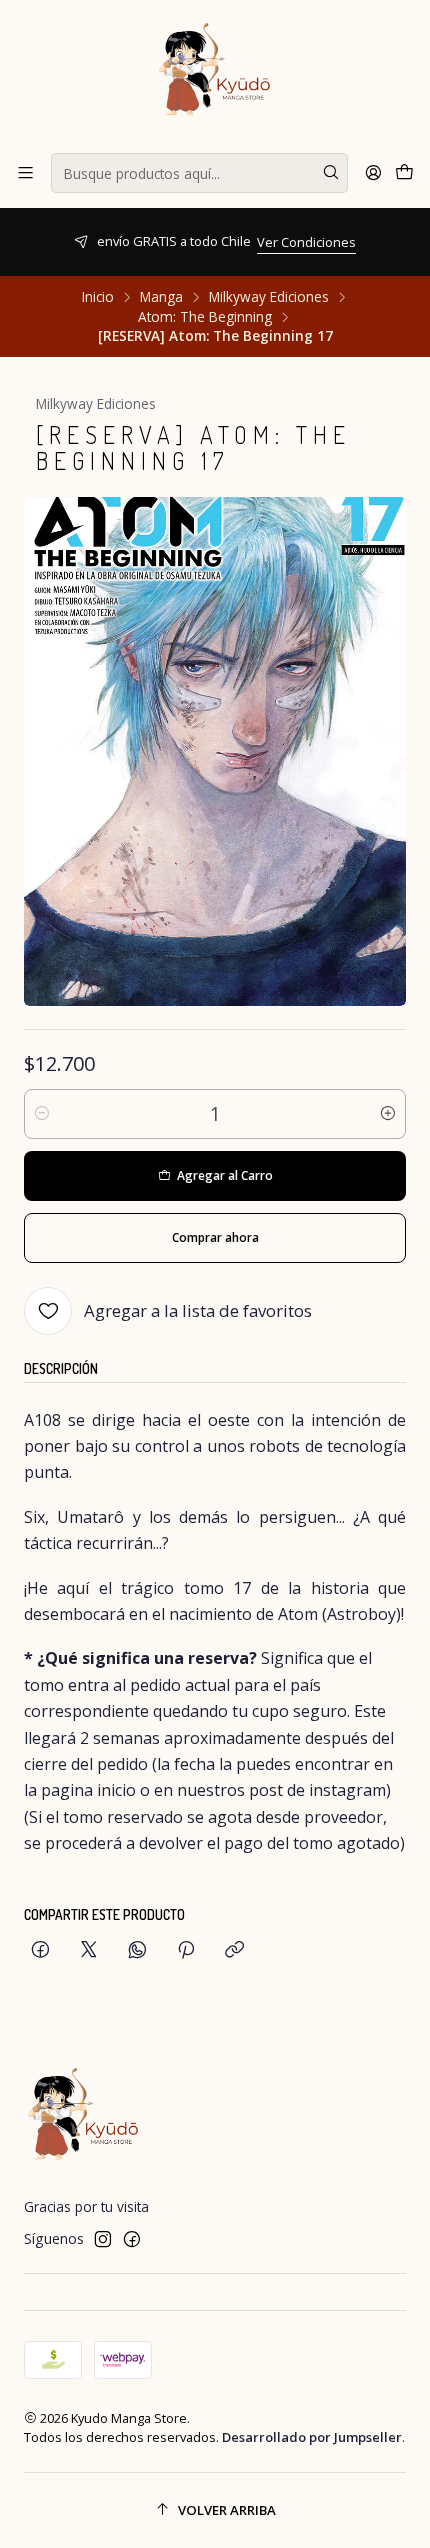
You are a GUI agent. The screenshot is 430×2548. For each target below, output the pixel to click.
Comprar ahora (215, 1237)
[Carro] (404, 173)
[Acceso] (373, 173)
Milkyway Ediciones (269, 297)
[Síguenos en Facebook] (132, 2239)
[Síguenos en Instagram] (103, 2239)
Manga (161, 297)
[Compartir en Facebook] (40, 1950)
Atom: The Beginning (205, 317)
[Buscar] (331, 173)
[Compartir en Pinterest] (186, 1950)
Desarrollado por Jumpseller (312, 2437)
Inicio (98, 297)
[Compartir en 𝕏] (89, 1950)
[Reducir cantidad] (42, 1114)
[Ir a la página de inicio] (215, 75)
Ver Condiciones (111, 242)
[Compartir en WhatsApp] (137, 1950)
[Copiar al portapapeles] (234, 1950)
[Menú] (25, 173)
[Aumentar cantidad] (388, 1114)
